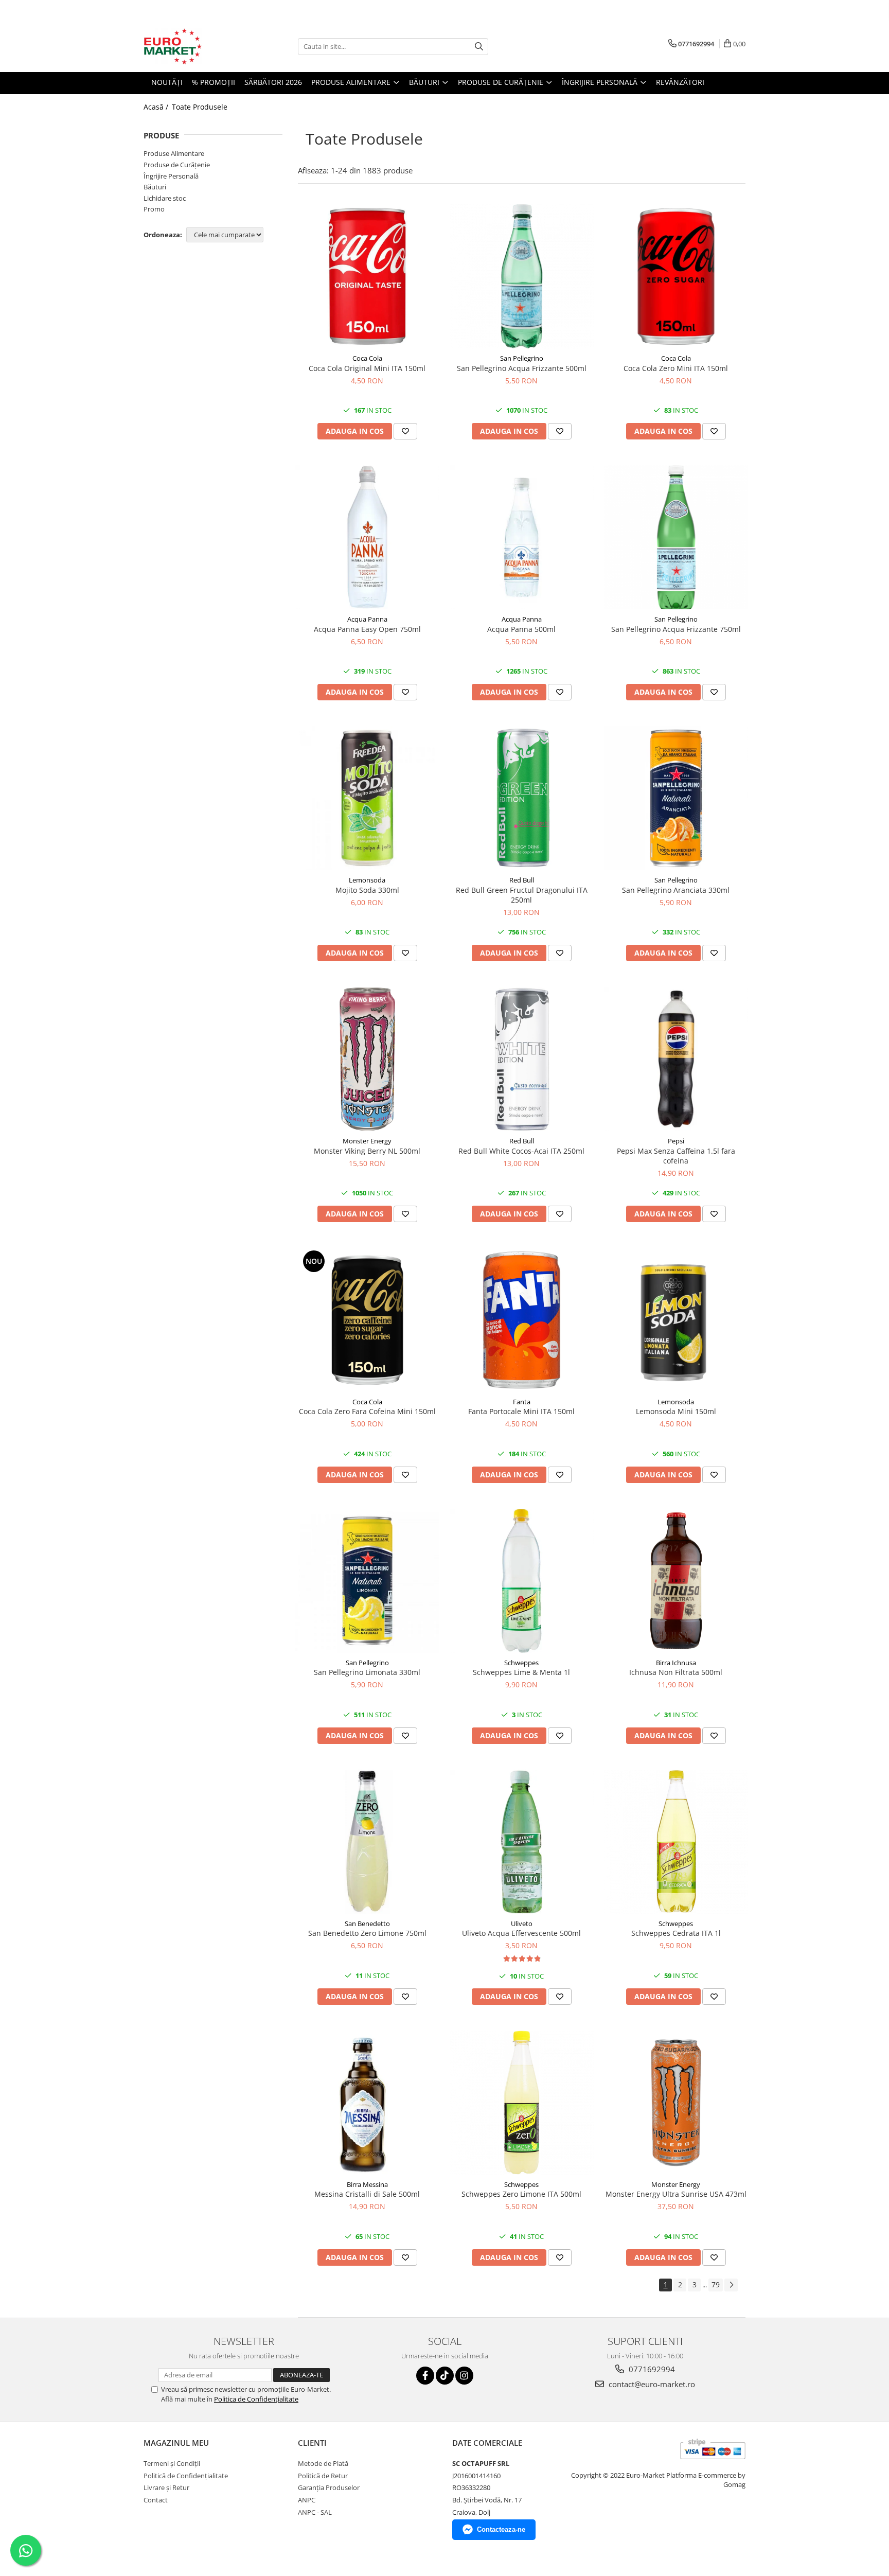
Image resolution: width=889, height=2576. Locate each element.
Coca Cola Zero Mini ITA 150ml (676, 368)
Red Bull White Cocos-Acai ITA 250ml (521, 1151)
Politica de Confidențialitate (256, 2399)
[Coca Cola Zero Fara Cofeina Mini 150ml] (367, 1320)
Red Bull (522, 880)
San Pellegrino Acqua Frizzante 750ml (676, 629)
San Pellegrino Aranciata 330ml (676, 890)
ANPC (307, 2500)
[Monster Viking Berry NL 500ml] (367, 1059)
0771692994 (651, 2369)
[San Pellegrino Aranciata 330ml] (676, 798)
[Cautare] (479, 47)
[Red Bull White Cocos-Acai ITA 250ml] (522, 1059)
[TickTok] (445, 2376)
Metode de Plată (323, 2463)
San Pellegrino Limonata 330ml (367, 1672)
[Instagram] (464, 2376)
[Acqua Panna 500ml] (522, 537)
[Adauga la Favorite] (405, 431)
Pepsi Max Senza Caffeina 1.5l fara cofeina (676, 1156)
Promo (154, 209)
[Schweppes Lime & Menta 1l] (522, 1581)
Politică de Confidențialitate (186, 2476)
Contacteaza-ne (501, 2529)
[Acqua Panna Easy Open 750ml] (367, 537)
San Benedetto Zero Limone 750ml (367, 1933)
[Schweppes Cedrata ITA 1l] (676, 1842)
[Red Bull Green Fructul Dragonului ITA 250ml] (522, 798)
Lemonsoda (367, 880)
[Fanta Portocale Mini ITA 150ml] (522, 1320)
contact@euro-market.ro (651, 2384)
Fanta (522, 1402)
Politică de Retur (323, 2476)
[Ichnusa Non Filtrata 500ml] (676, 1581)
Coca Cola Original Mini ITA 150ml (367, 368)
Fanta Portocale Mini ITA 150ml (521, 1411)
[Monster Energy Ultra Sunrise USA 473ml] (676, 2103)
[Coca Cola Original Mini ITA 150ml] (367, 276)
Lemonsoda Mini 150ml (676, 1411)
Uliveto (522, 1924)
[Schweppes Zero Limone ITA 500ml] (522, 2103)
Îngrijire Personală (171, 176)
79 (716, 2284)
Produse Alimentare (174, 153)
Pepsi (676, 1141)
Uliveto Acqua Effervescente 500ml (521, 1933)
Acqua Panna (367, 619)
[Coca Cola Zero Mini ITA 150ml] (676, 276)
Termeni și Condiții (172, 2463)
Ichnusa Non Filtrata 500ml (676, 1672)
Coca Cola (367, 358)
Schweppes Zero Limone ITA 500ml (521, 2194)
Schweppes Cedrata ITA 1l (676, 1933)
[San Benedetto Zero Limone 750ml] (367, 1842)
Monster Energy (367, 1141)
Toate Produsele (200, 107)
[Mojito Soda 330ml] (367, 798)
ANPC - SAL (315, 2512)
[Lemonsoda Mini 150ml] (676, 1320)
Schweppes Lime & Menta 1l (521, 1672)
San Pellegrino (522, 358)
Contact (156, 2500)
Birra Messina (367, 2184)
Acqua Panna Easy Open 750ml (367, 629)
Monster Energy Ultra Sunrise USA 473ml (676, 2194)
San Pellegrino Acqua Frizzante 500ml (522, 368)
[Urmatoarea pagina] (731, 2285)
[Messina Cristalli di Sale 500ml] (367, 2103)
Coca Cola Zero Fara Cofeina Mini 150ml (367, 1411)
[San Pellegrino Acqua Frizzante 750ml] (676, 537)
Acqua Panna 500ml (521, 629)
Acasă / (157, 107)
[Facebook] (425, 2376)
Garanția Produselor (329, 2487)
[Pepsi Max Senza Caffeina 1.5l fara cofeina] (676, 1059)
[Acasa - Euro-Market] (195, 46)
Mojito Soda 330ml (367, 890)
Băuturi (155, 187)
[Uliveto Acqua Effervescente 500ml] (522, 1842)
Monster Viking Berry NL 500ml (367, 1151)
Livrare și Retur (166, 2487)
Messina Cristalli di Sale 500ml (367, 2194)
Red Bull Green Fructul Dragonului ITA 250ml (522, 895)
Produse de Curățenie (177, 165)
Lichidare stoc (165, 198)
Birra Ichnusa (676, 1663)
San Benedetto (367, 1924)
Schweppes (521, 1663)
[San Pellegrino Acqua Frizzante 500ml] (522, 276)
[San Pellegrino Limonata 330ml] (367, 1581)
